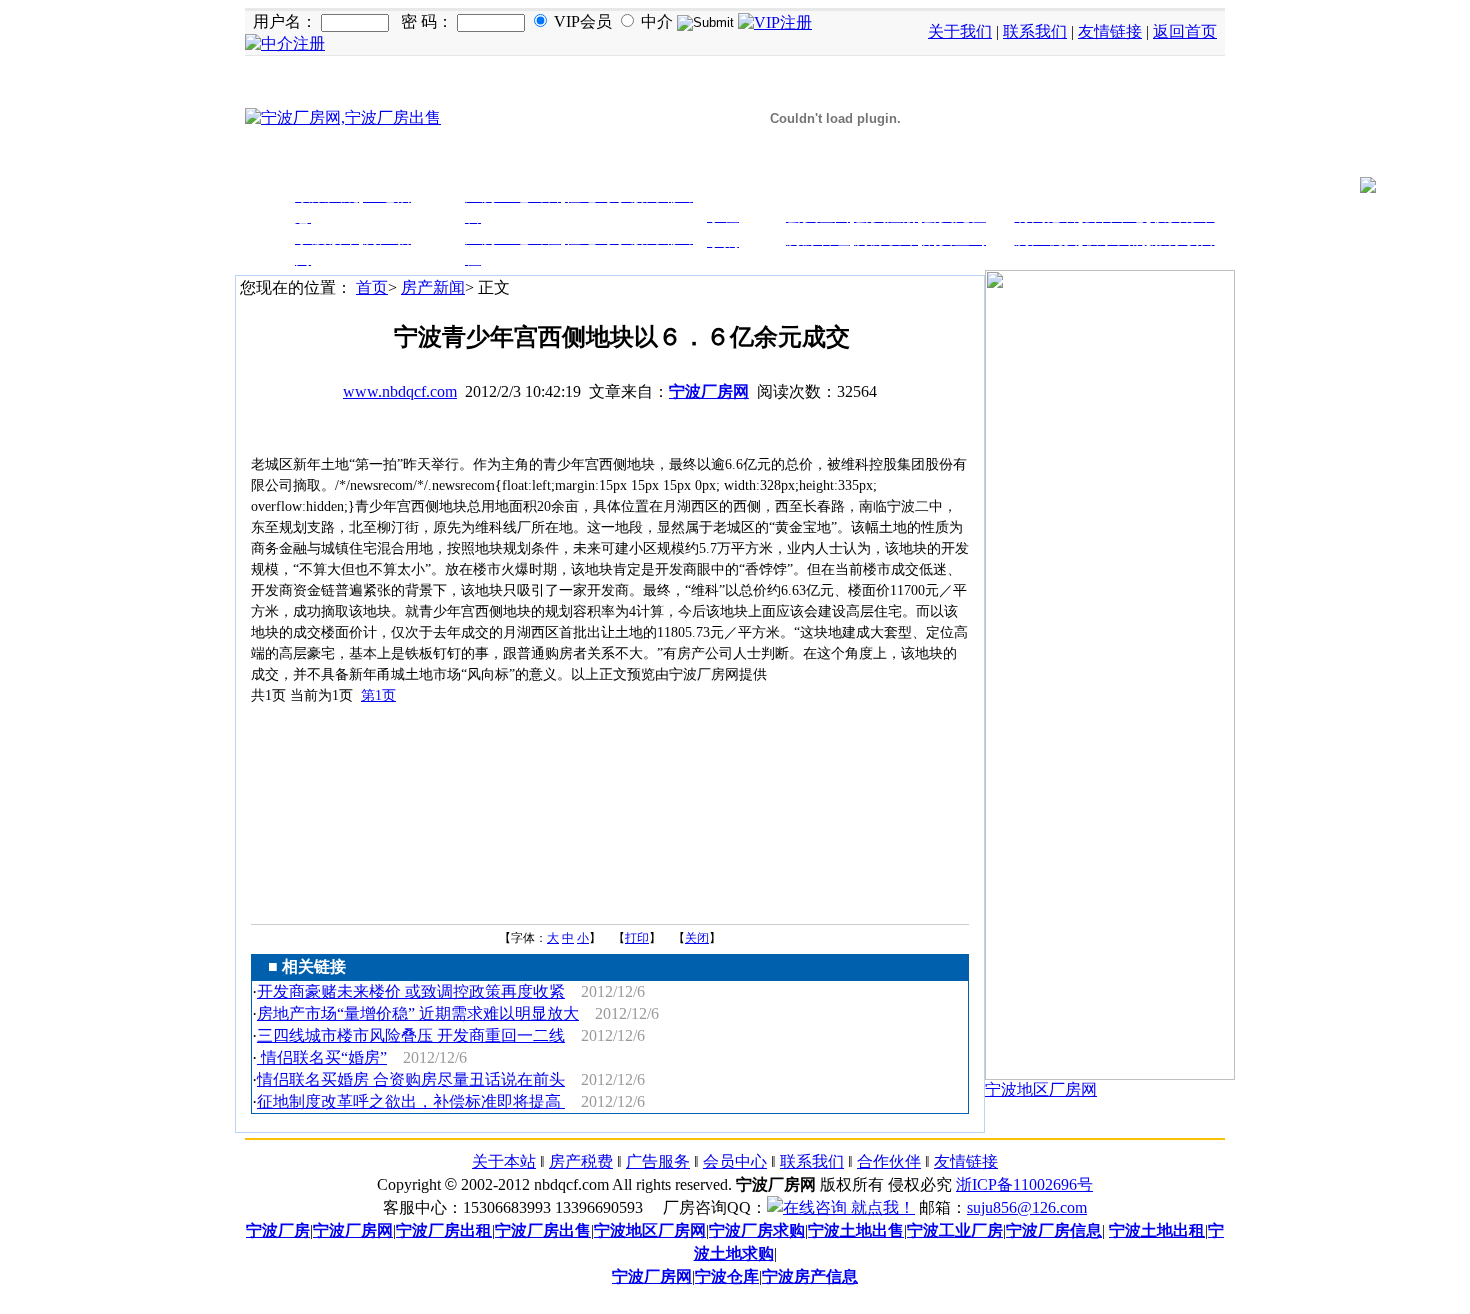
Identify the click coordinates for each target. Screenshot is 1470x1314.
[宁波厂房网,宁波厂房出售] (343, 117)
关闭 (697, 938)
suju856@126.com (1027, 1207)
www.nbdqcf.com (400, 391)
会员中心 (735, 1161)
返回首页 (1185, 31)
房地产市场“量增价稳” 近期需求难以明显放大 (418, 1013)
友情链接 (1110, 31)
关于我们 (960, 31)
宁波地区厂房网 (1041, 1089)
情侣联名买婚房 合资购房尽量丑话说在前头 (411, 1079)
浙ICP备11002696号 (1024, 1184)
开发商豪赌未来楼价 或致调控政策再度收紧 (411, 991)
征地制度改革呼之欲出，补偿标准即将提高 (411, 1101)
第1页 (378, 695)
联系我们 (1035, 31)
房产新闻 (433, 287)
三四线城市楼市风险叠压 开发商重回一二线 (411, 1035)
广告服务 (658, 1161)
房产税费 (581, 1161)
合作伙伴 (889, 1161)
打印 (637, 938)
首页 (372, 287)
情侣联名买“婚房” (322, 1057)
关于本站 (504, 1161)
